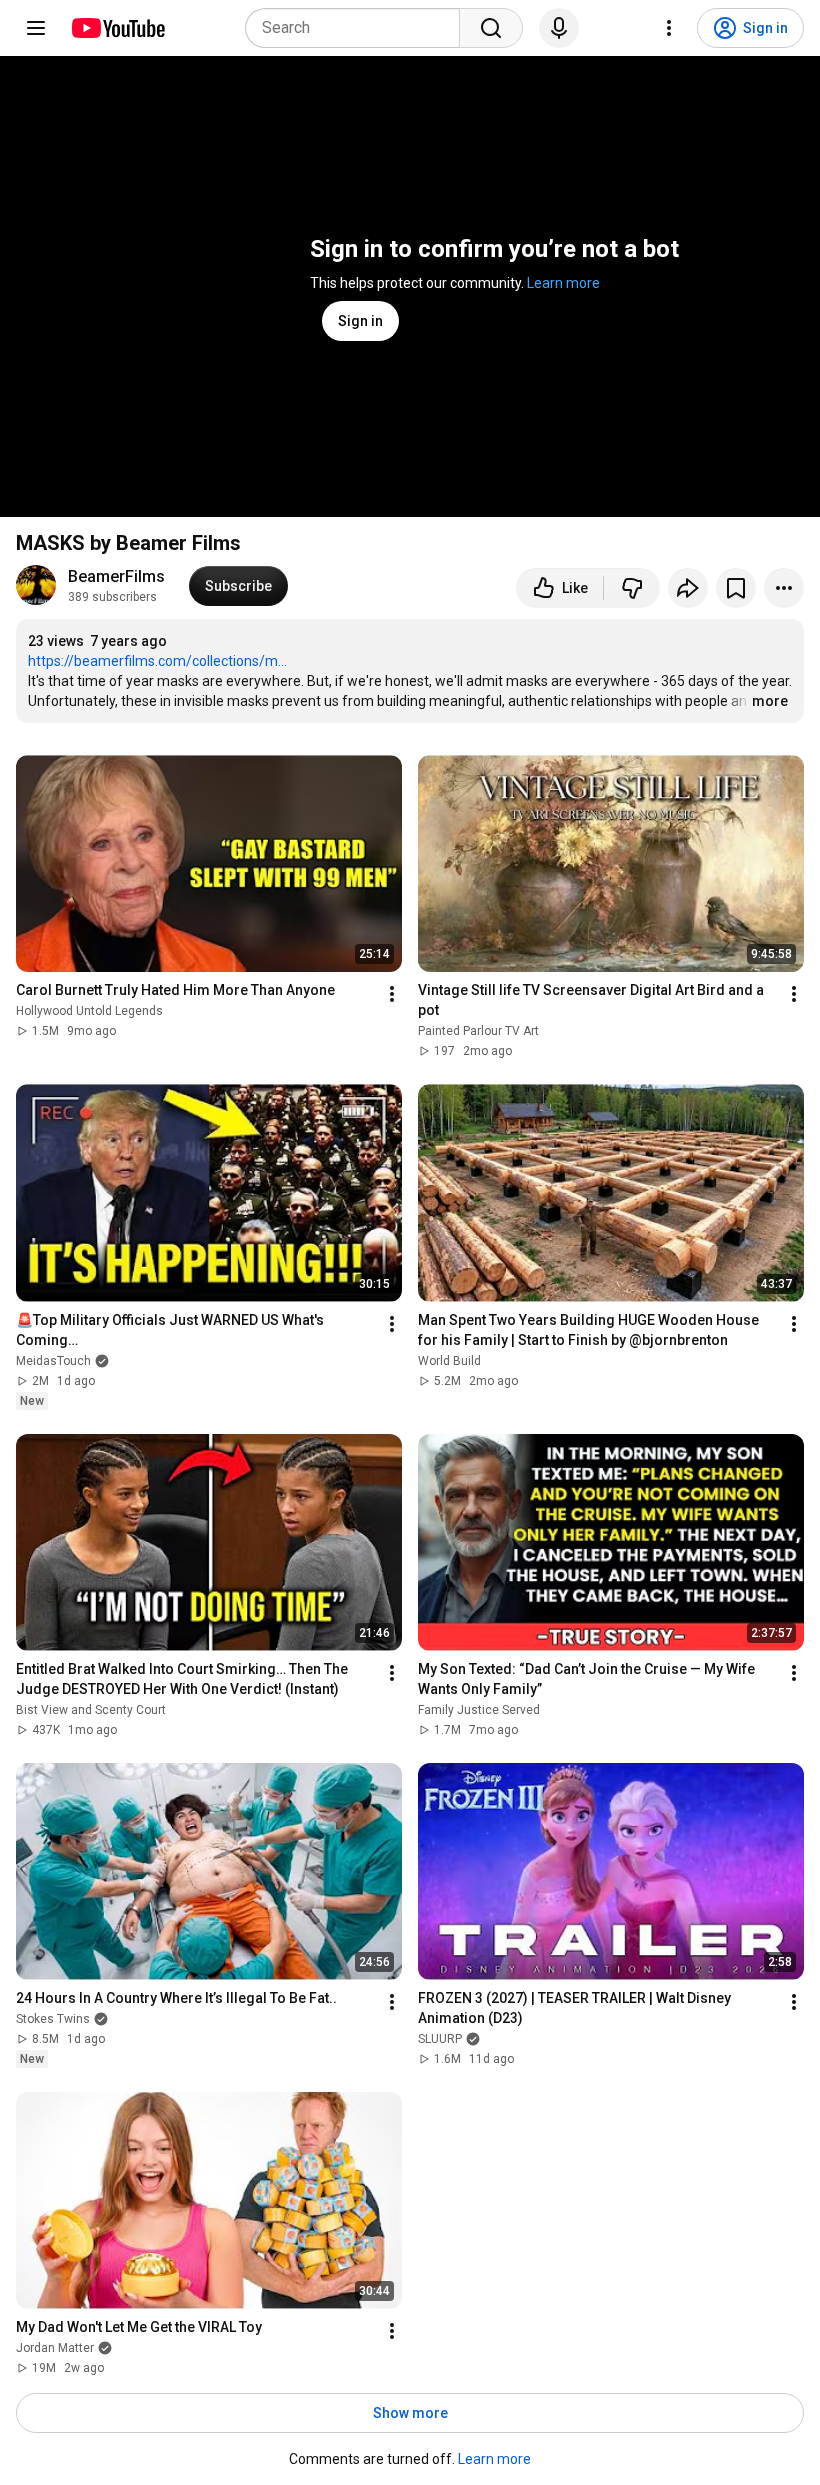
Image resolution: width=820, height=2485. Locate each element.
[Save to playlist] (736, 588)
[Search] (491, 28)
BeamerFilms (116, 576)
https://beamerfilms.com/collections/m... (157, 661)
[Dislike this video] (632, 588)
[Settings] (669, 28)
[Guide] (36, 28)
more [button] (770, 701)
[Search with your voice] (559, 28)
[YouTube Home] (117, 28)
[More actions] (784, 588)
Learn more (563, 283)
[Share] (688, 588)
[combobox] (358, 28)
